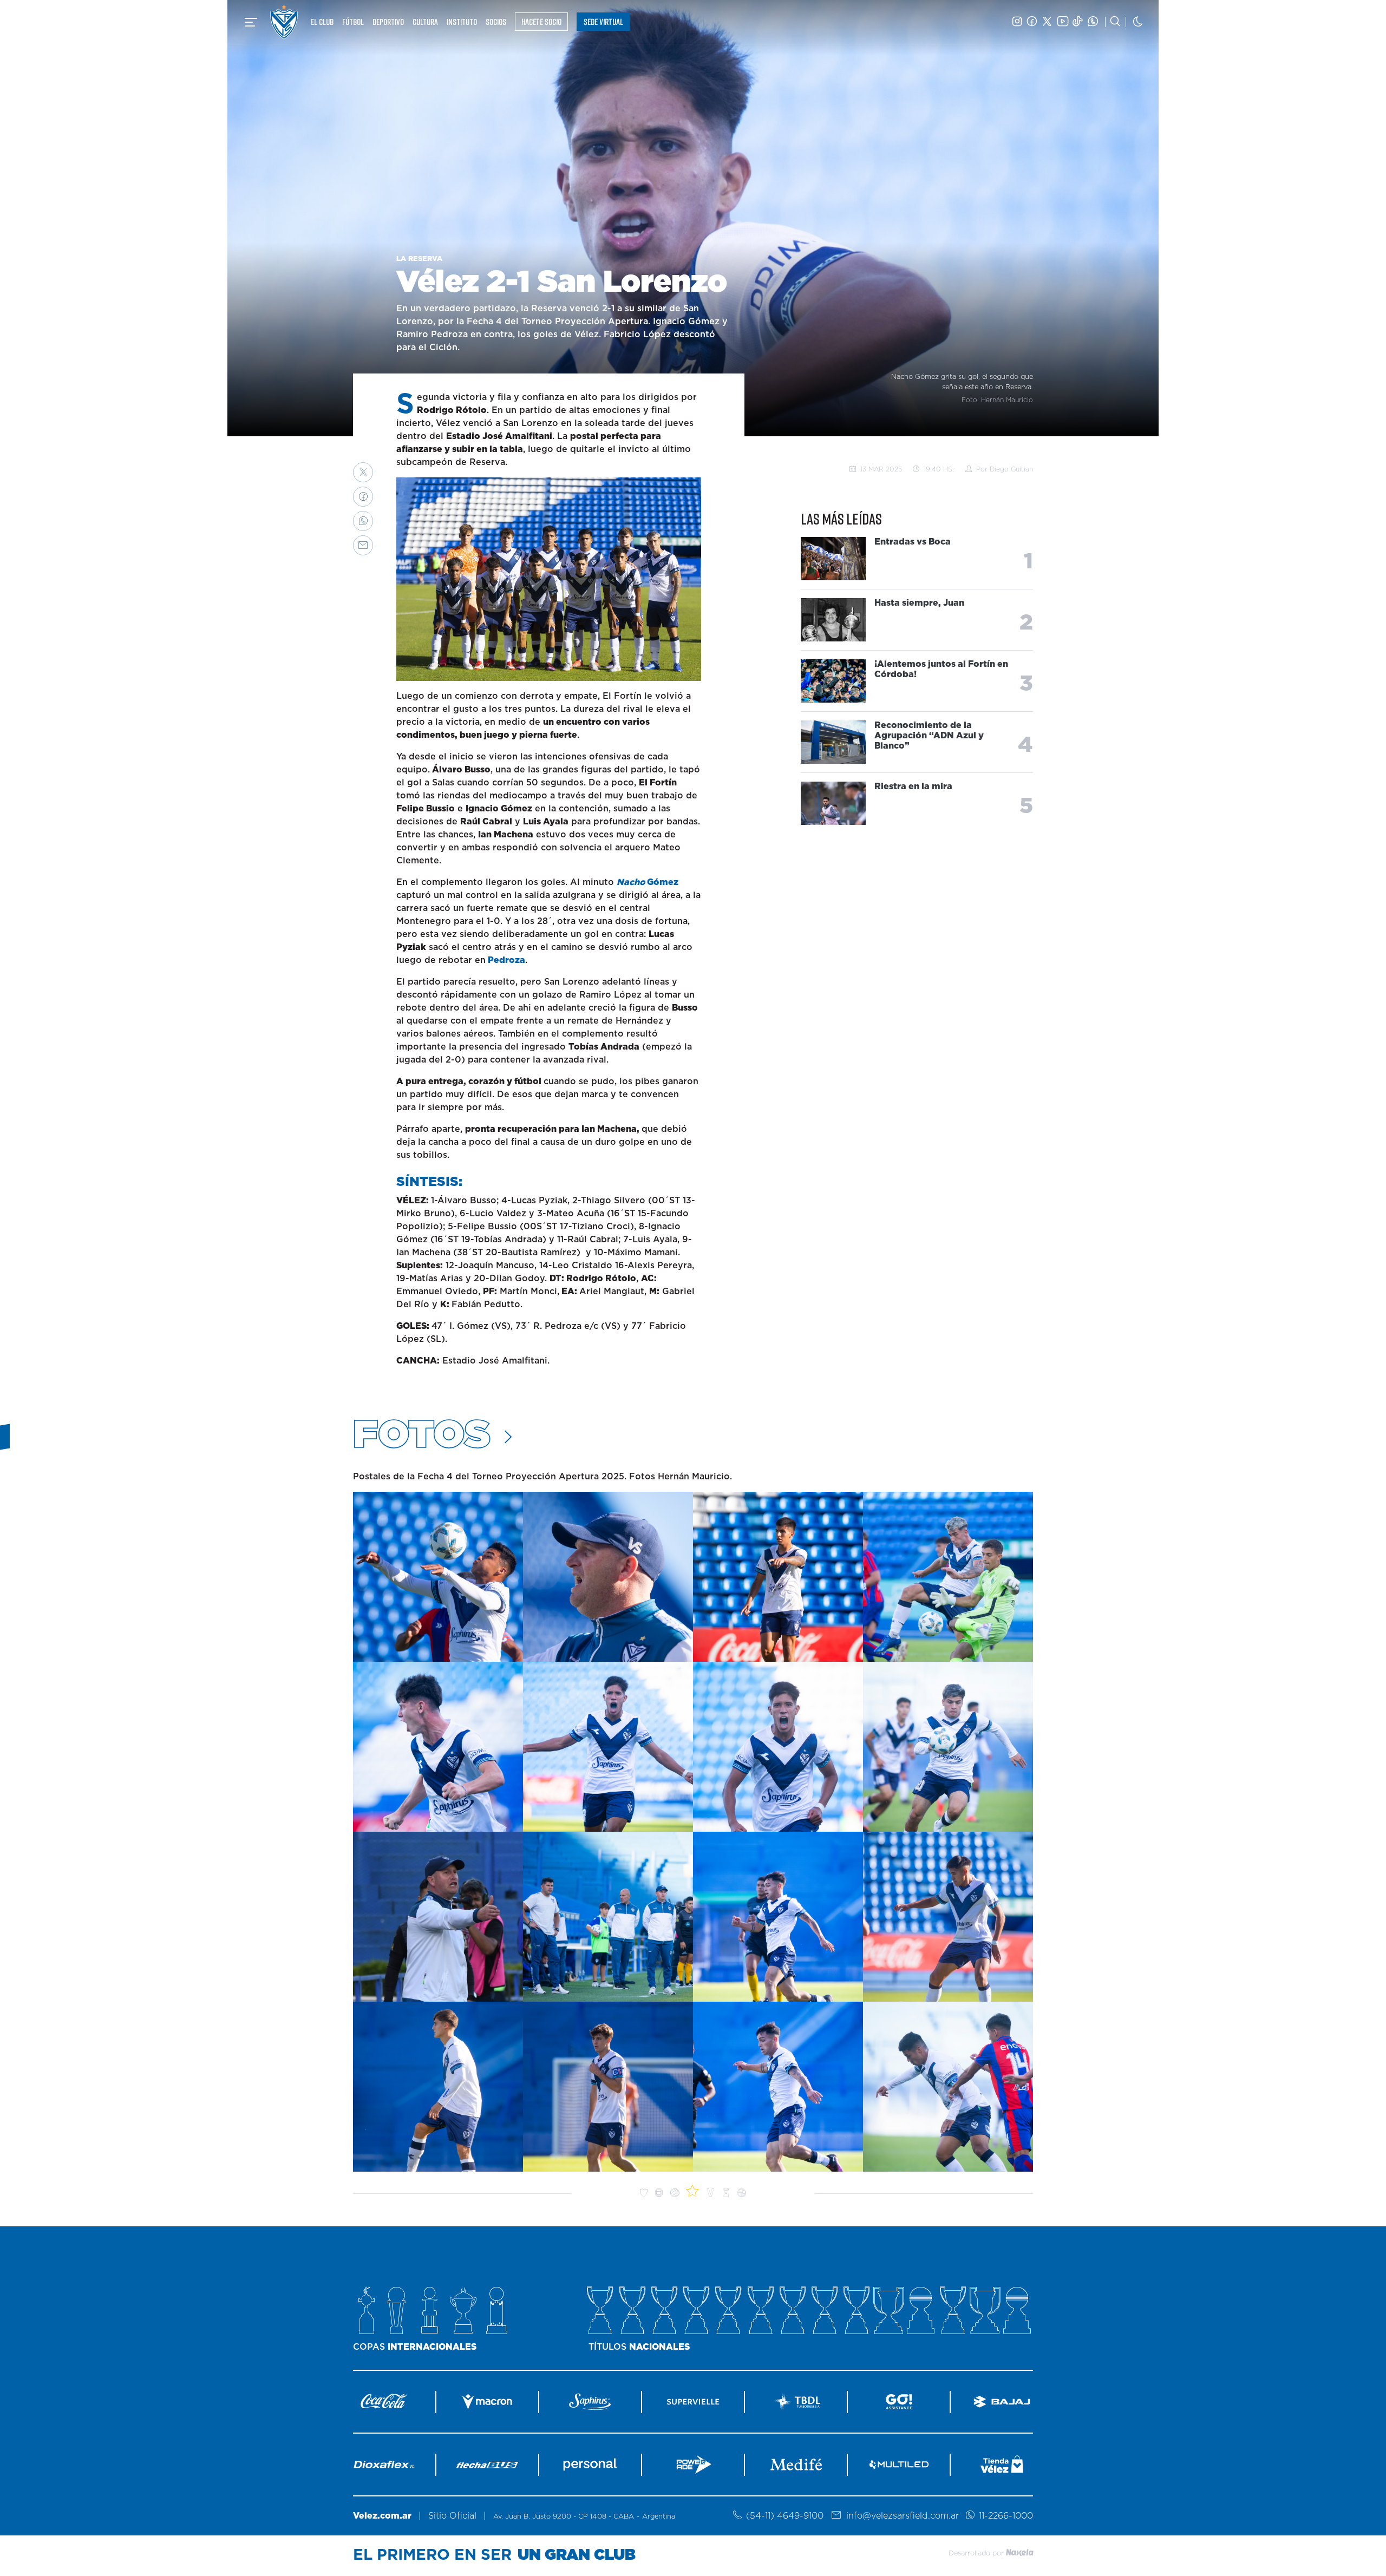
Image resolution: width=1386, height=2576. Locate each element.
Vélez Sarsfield (284, 22)
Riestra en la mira (913, 786)
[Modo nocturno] (1138, 22)
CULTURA (425, 22)
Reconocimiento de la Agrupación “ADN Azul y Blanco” (929, 736)
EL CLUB (322, 22)
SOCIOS (496, 22)
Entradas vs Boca (913, 542)
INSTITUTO (462, 22)
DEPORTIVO (388, 22)
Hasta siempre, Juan (919, 603)
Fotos (427, 1436)
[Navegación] (251, 22)
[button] (363, 472)
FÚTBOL (353, 22)
